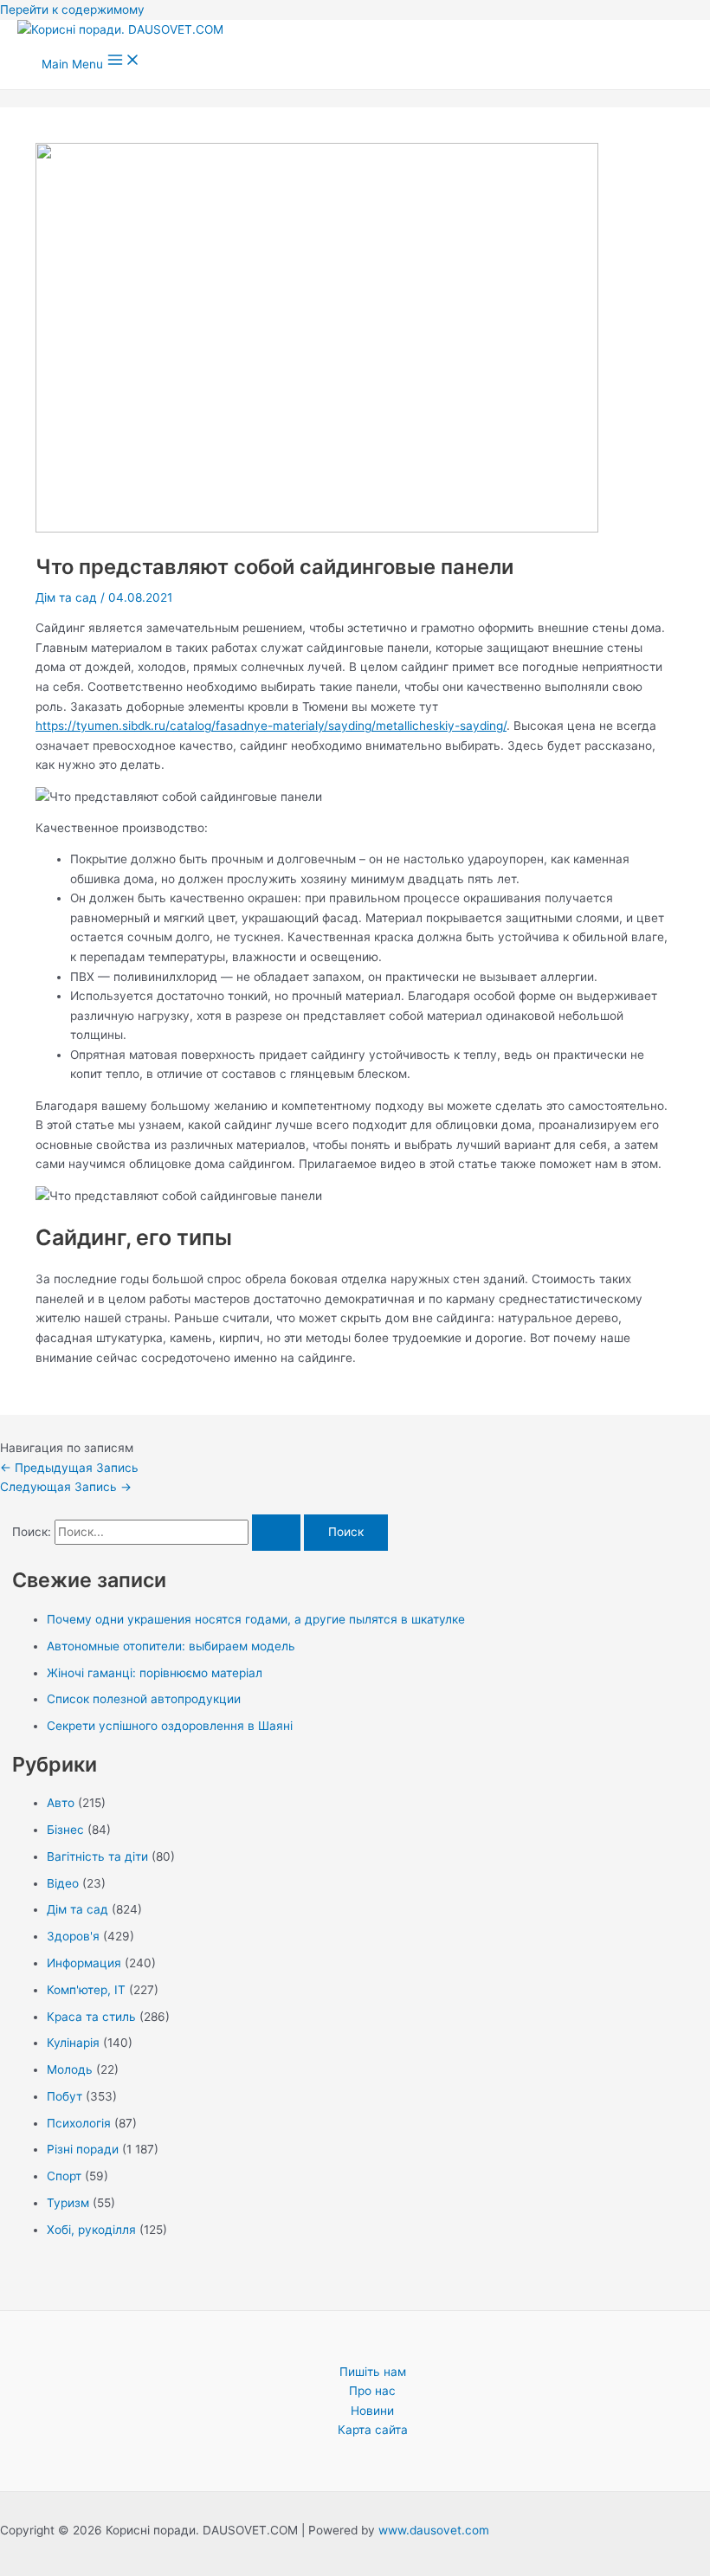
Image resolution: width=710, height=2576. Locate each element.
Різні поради (83, 2149)
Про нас (372, 2391)
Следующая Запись (66, 1487)
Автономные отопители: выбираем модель (171, 1646)
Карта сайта (373, 2430)
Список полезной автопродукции (144, 1699)
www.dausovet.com (434, 2530)
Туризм (68, 2203)
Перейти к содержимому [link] (72, 10)
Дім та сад (66, 597)
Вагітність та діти (97, 1856)
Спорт (64, 2176)
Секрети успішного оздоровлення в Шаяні (170, 1726)
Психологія (79, 2123)
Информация (84, 1963)
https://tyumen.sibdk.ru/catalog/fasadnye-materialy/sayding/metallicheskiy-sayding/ (271, 726)
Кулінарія (73, 2043)
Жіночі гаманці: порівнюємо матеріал (155, 1673)
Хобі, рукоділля (91, 2230)
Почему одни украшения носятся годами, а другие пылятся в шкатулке (256, 1619)
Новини (372, 2411)
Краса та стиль (91, 2017)
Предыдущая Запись (69, 1468)
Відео (63, 1883)
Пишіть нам (373, 2372)
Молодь (70, 2069)
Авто (61, 1803)
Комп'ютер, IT (86, 1990)
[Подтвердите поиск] (276, 1533)
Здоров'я (73, 1936)
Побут (65, 2096)
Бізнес (65, 1830)
